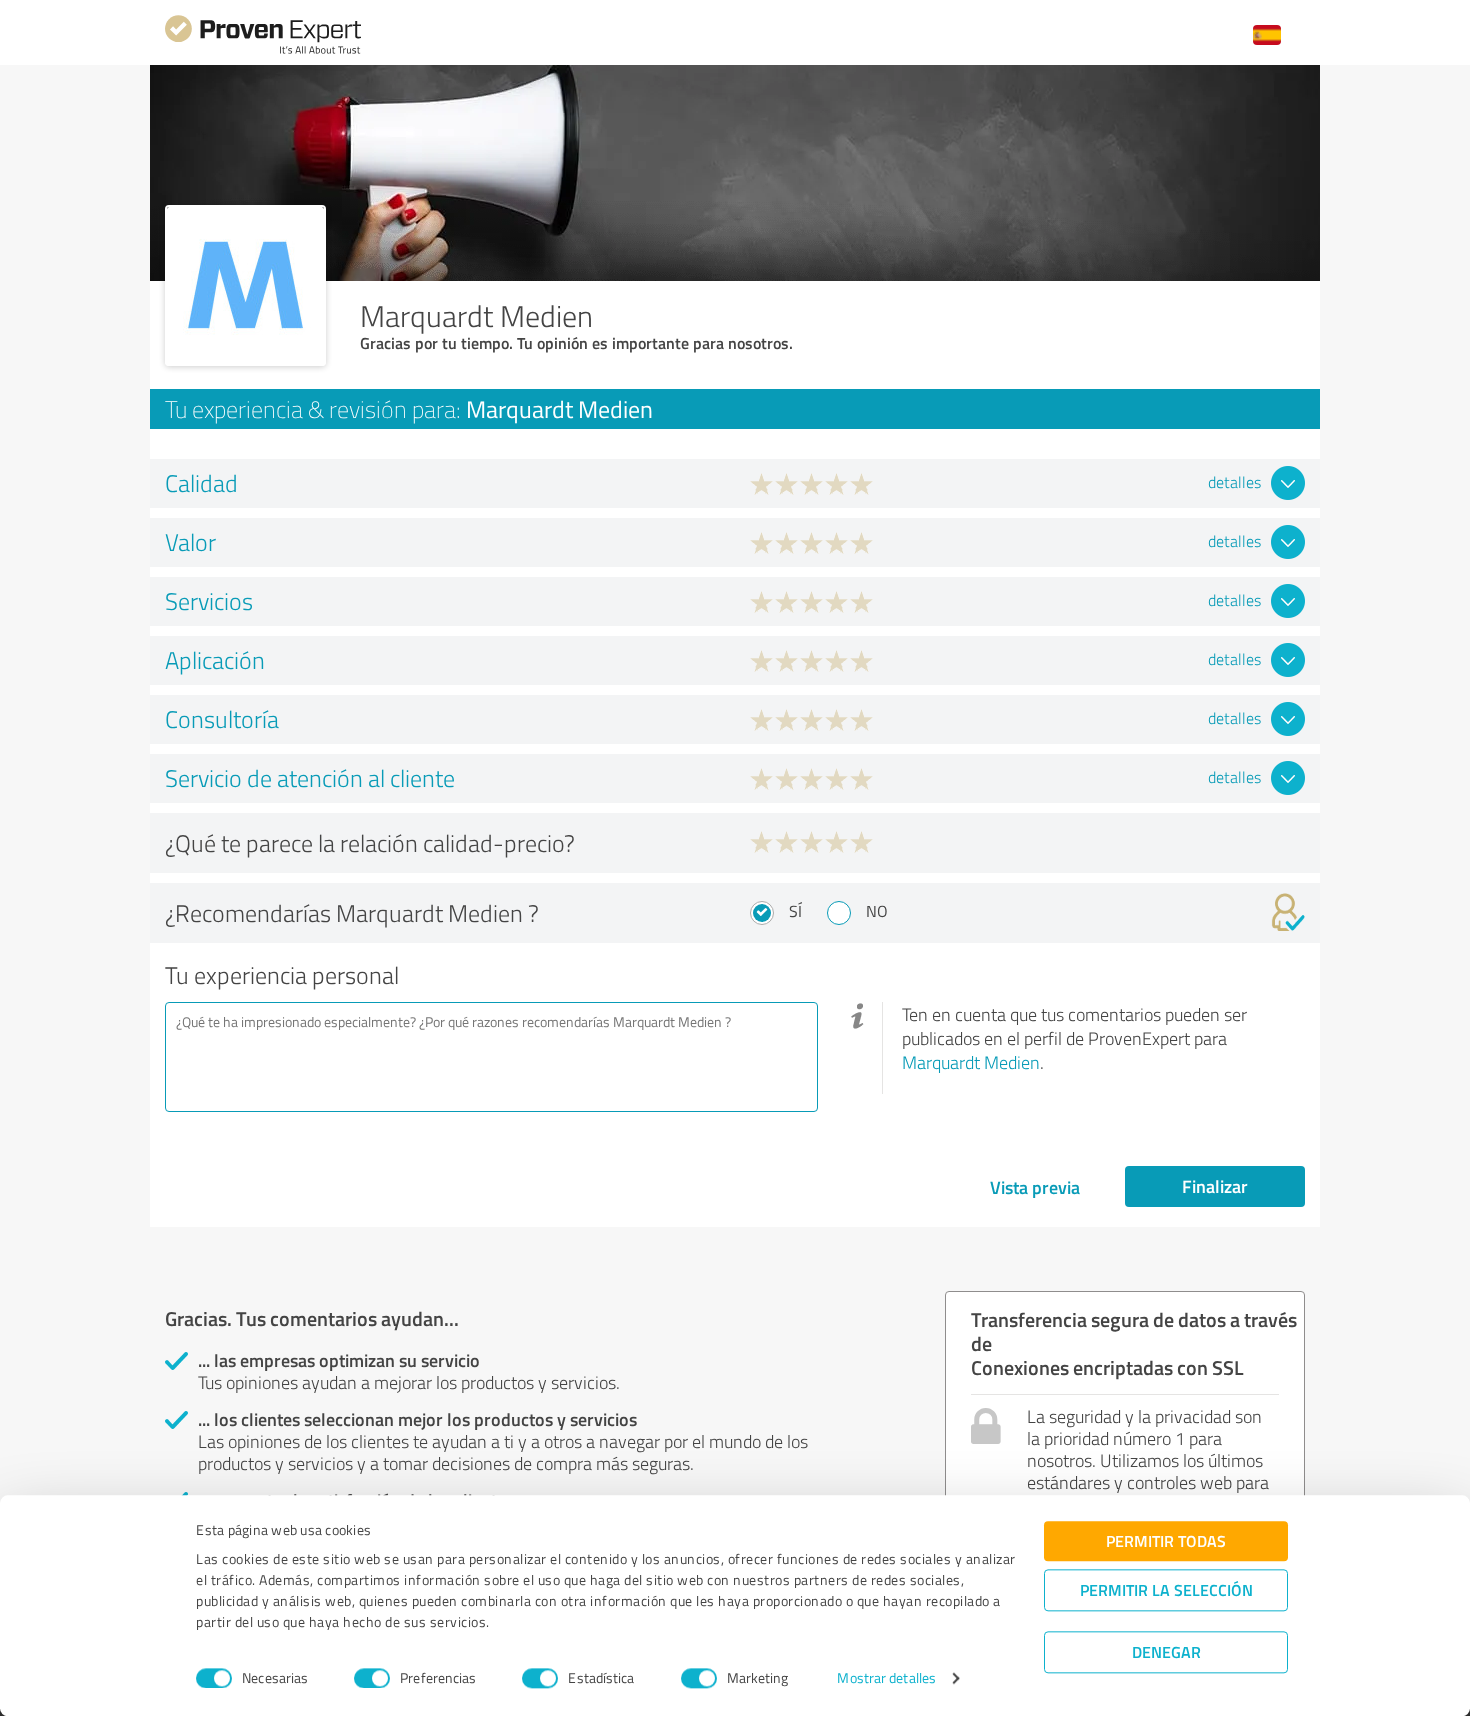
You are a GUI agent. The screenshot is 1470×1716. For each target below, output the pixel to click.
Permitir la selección (1166, 1589)
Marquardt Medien (971, 1062)
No (877, 911)
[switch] (372, 1678)
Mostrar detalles (886, 1678)
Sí (795, 911)
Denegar (1166, 1651)
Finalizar (1215, 1186)
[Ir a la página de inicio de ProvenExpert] (263, 51)
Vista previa (1035, 1187)
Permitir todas (1166, 1540)
